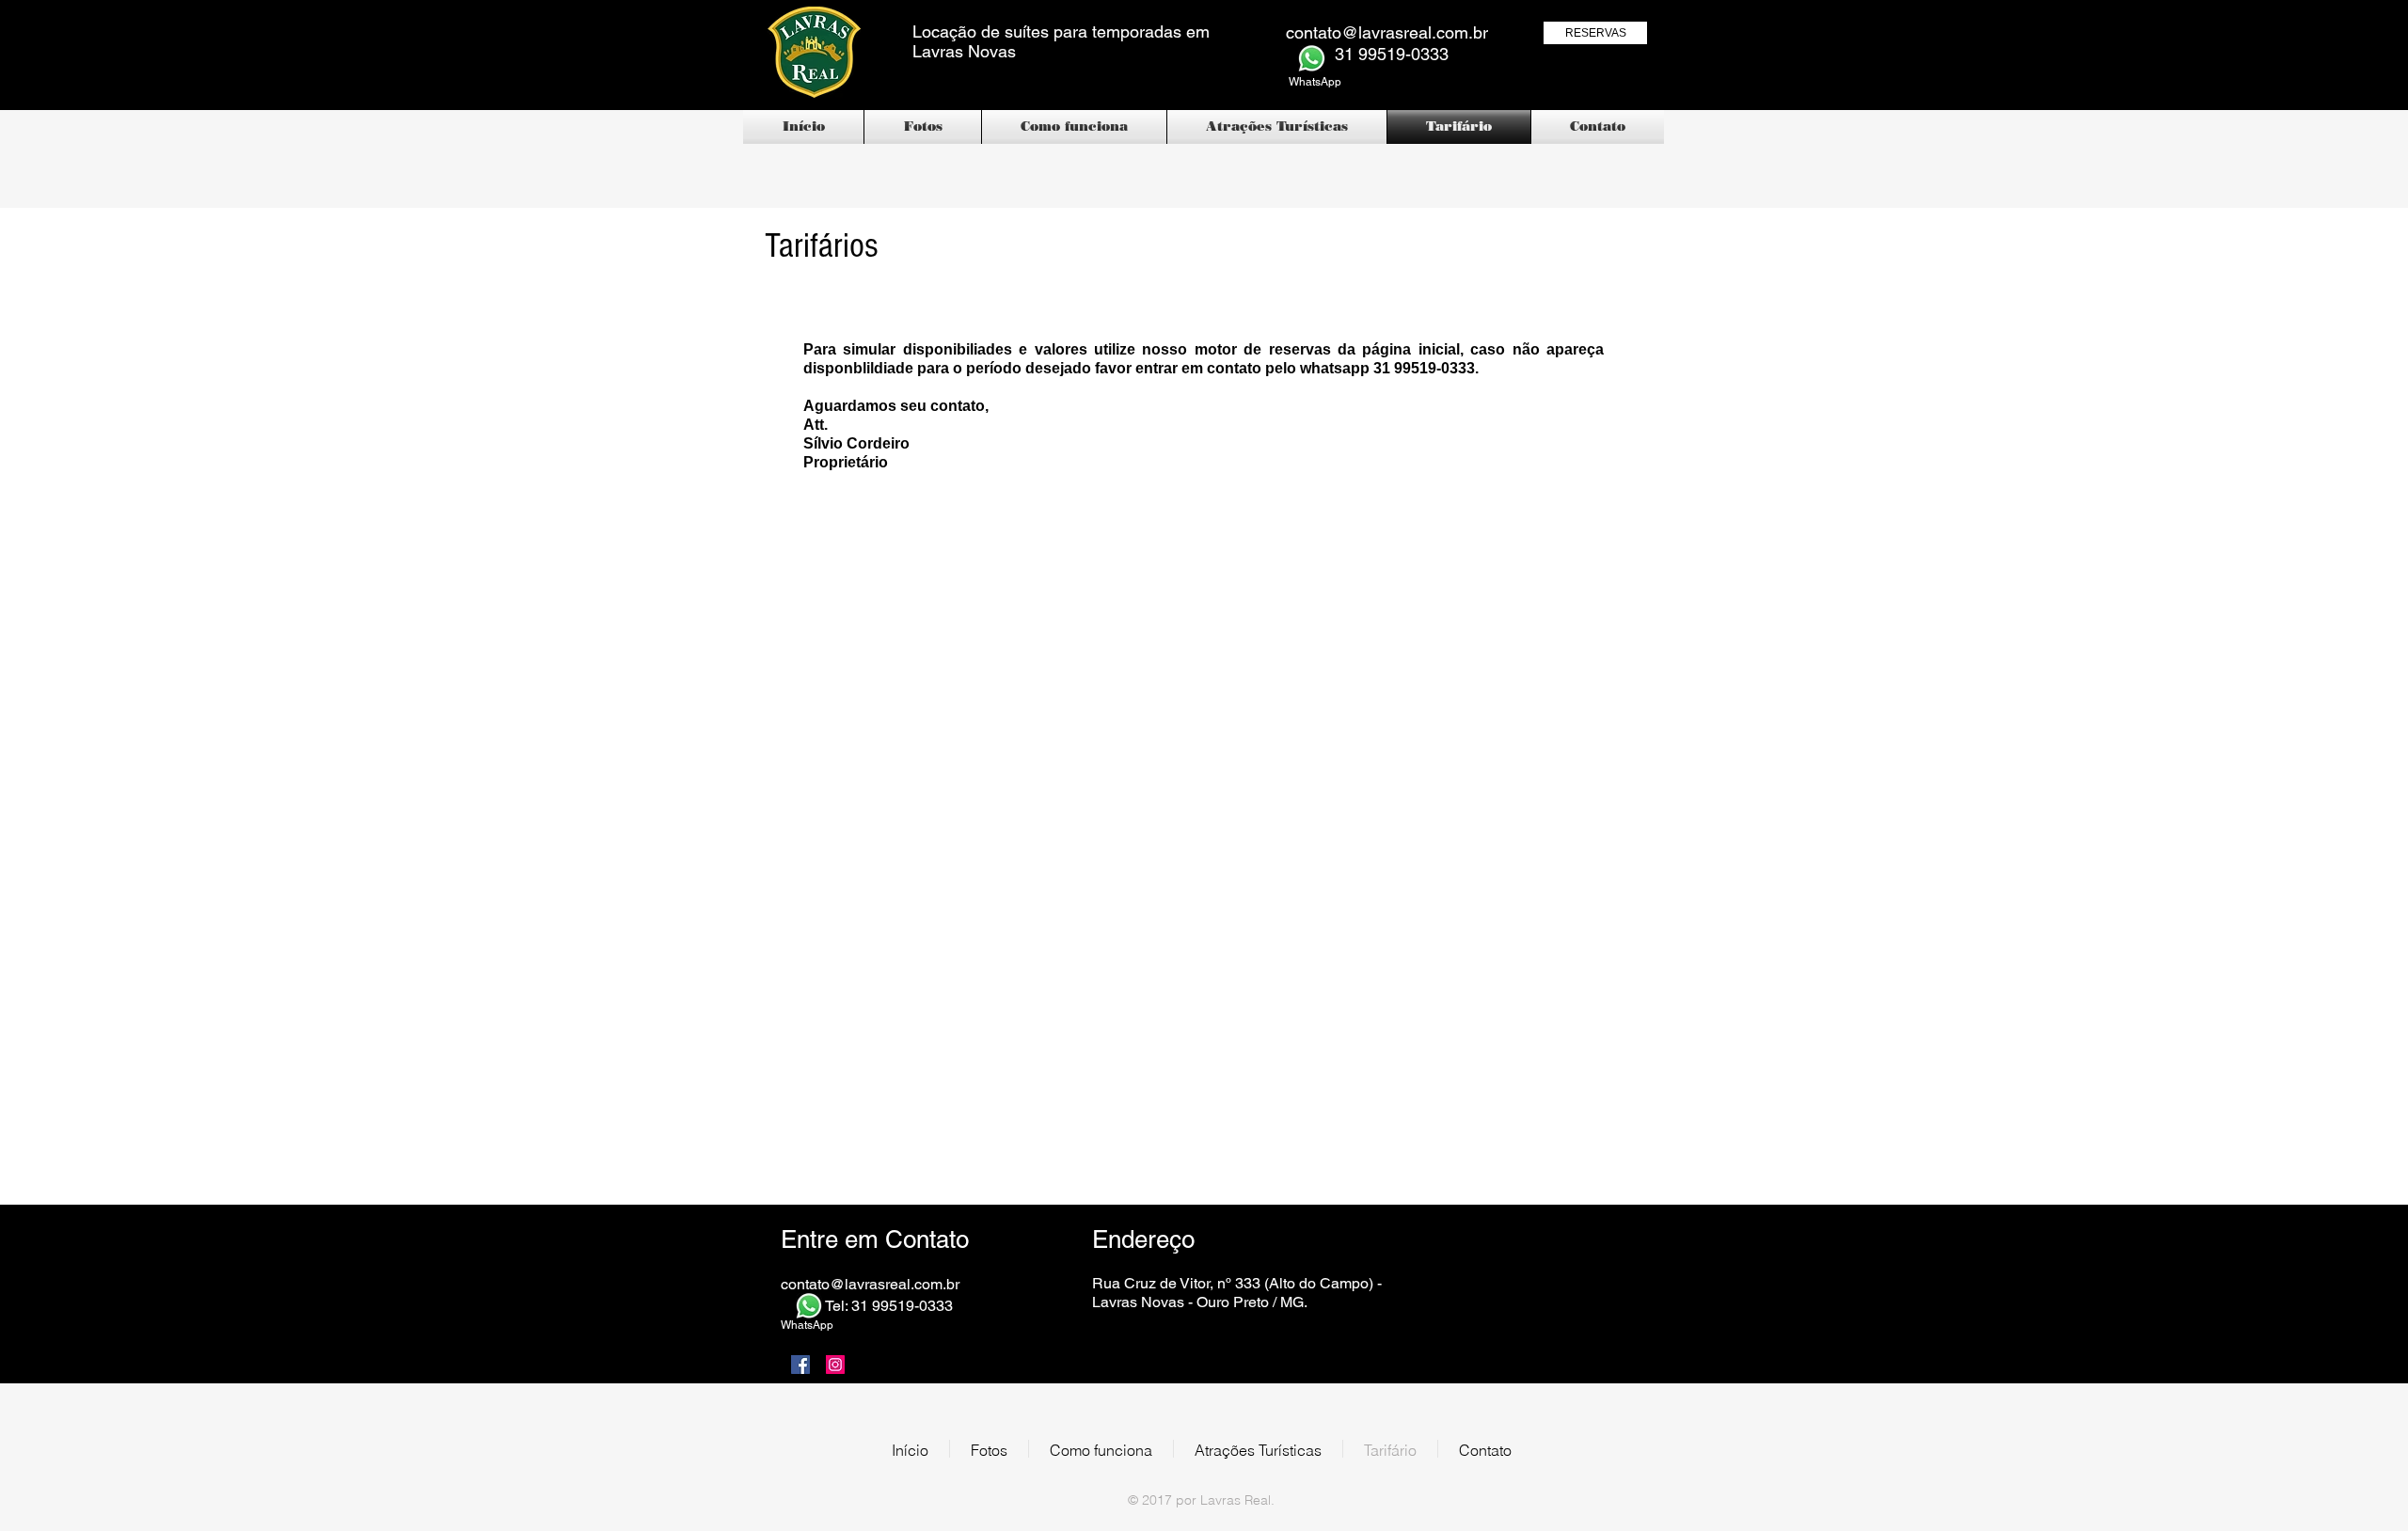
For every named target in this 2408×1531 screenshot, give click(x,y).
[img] (1489, 1255)
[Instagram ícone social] (835, 1365)
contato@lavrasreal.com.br (1387, 32)
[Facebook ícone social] (800, 1365)
